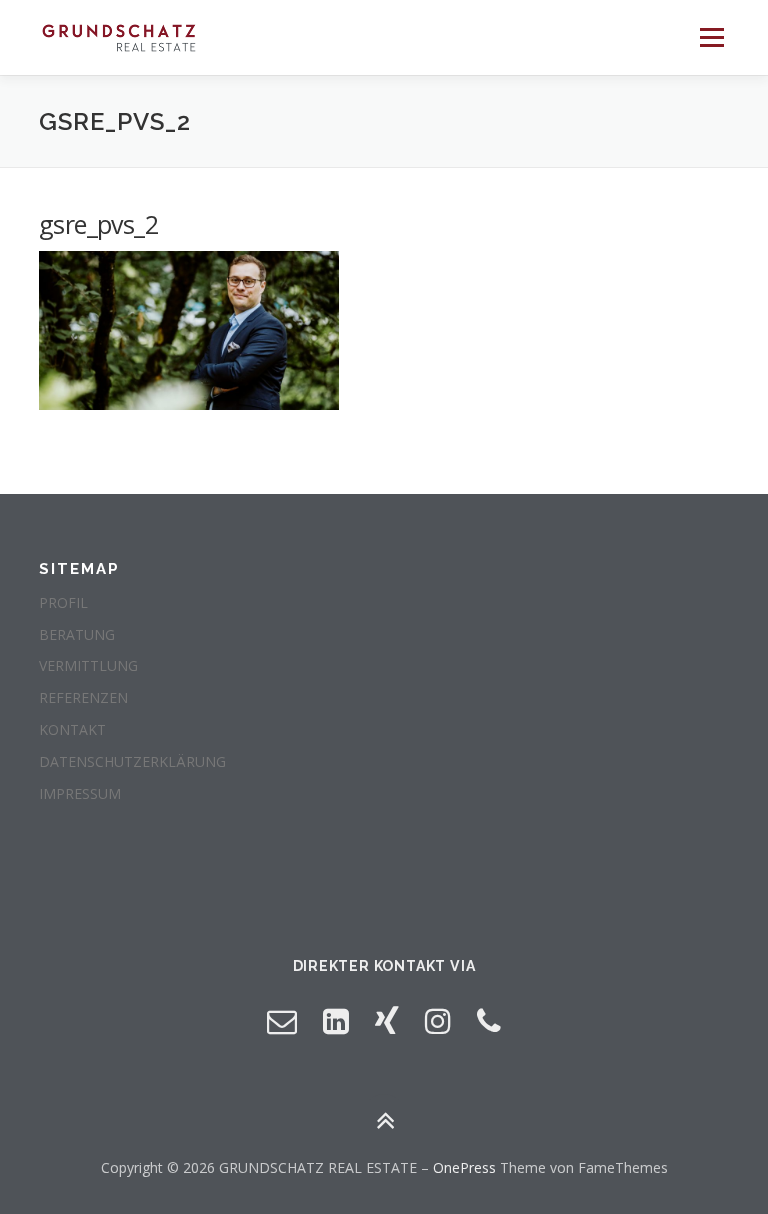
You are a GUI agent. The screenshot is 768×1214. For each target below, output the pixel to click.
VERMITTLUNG (88, 665)
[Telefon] (489, 1020)
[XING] (387, 1020)
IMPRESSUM (80, 793)
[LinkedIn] (336, 1020)
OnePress (464, 1167)
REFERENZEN (83, 697)
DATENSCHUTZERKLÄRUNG (132, 761)
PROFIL (63, 602)
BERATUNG (77, 634)
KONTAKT (72, 729)
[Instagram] (438, 1020)
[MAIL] (282, 1020)
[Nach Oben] (384, 1120)
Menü (711, 37)
